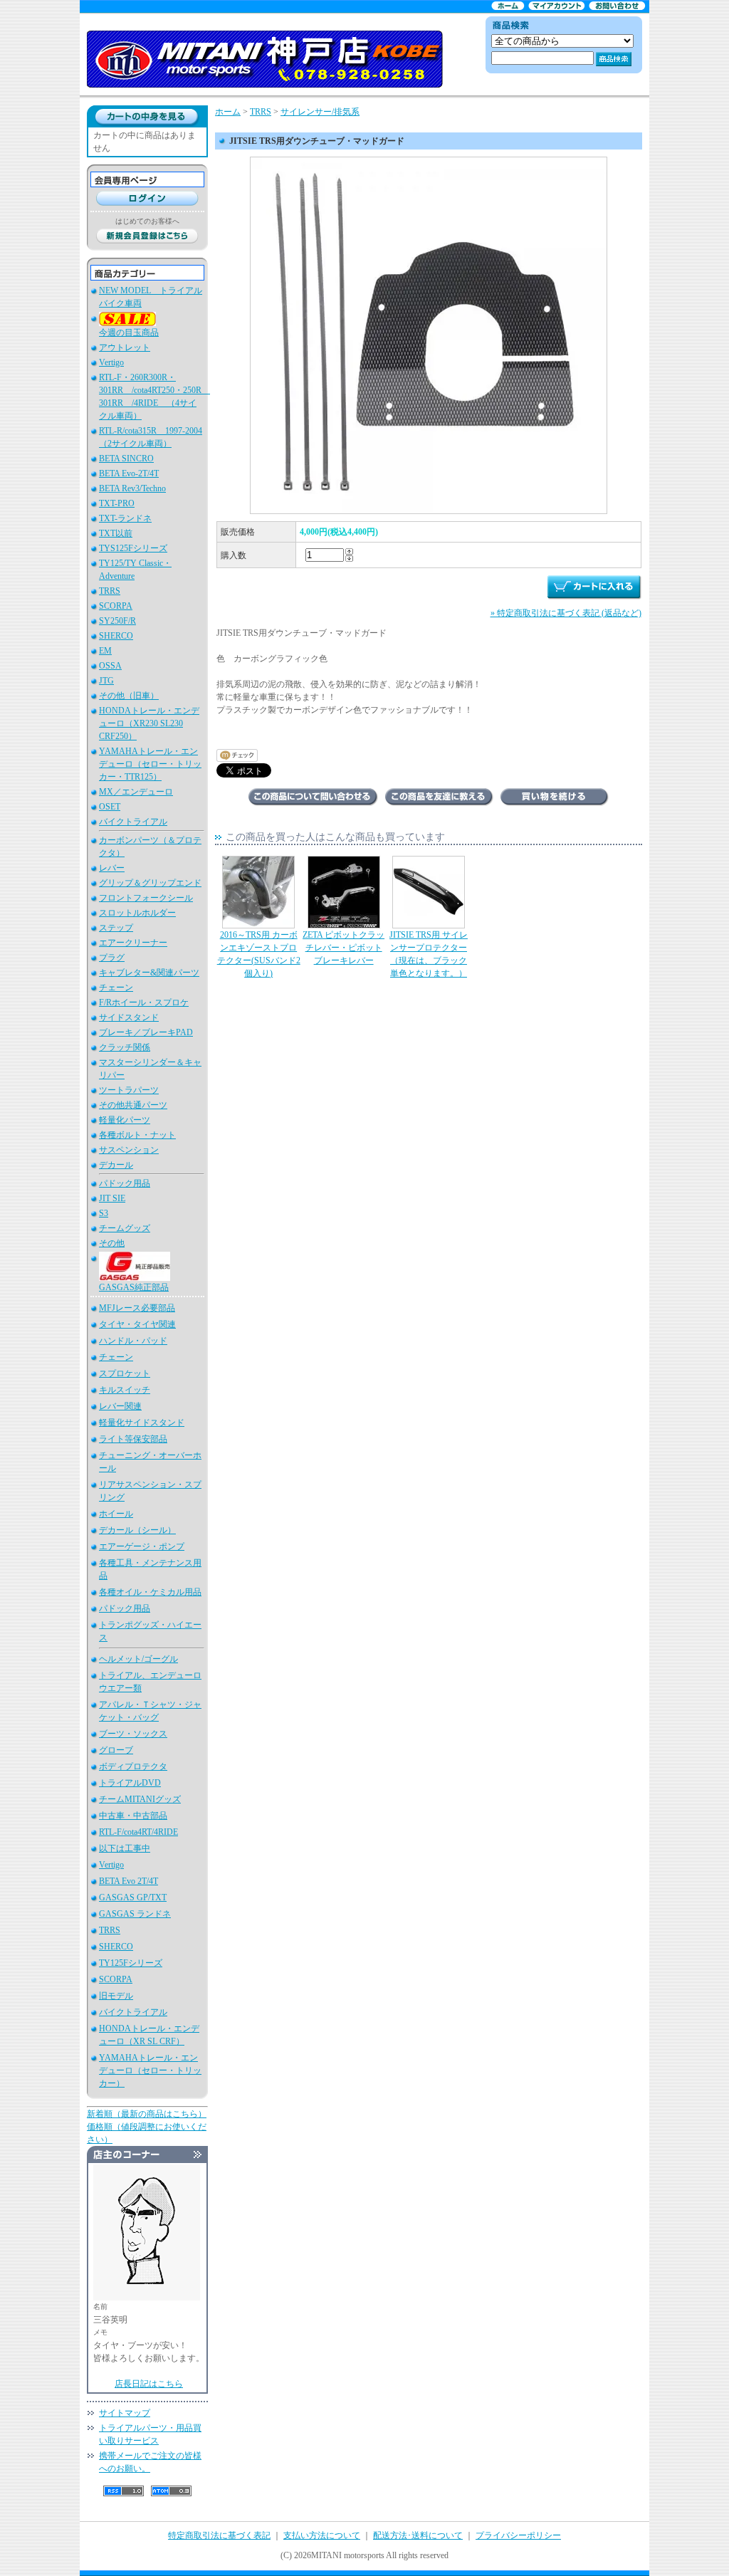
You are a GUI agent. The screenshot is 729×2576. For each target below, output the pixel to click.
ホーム (228, 112)
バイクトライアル (133, 822)
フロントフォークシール (146, 898)
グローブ (116, 1750)
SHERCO (116, 636)
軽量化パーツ (125, 1120)
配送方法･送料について (418, 2535)
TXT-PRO (117, 503)
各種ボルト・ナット (137, 1135)
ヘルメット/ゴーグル (138, 1659)
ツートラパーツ (129, 1090)
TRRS (110, 591)
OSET (110, 807)
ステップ (116, 928)
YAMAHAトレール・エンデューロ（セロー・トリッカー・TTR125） (150, 764)
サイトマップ (125, 2413)
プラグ (112, 958)
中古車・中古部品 (133, 1816)
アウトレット (125, 347)
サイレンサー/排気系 (320, 112)
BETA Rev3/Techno (132, 488)
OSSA (110, 666)
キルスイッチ (125, 1390)
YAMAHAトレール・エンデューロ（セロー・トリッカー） (150, 2070)
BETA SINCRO (126, 459)
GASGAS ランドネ (135, 1914)
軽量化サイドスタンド (142, 1423)
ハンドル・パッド (133, 1341)
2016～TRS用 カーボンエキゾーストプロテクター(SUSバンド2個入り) (259, 954)
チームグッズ (125, 1228)
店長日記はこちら (149, 2384)
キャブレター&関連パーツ (149, 973)
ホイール (116, 1514)
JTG (106, 681)
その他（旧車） (129, 696)
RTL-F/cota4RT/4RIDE (138, 1832)
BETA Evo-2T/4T (129, 473)
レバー (112, 868)
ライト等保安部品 (133, 1439)
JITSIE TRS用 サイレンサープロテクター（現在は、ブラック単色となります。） (429, 954)
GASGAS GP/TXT (133, 1897)
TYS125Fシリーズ (133, 548)
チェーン (116, 988)
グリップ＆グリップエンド (150, 883)
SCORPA (116, 606)
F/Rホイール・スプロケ (144, 1002)
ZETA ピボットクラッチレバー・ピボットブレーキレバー (343, 948)
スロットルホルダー (137, 913)
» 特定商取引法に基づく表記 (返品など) (566, 613)
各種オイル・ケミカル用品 (150, 1592)
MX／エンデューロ (136, 792)
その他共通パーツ (133, 1105)
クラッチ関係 (125, 1047)
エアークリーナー (133, 943)
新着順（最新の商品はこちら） (147, 2114)
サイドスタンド (129, 1017)
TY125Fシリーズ (131, 1963)
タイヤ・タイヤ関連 (137, 1324)
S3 (104, 1213)
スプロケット (125, 1373)
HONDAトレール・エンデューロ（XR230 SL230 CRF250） (149, 723)
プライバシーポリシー (518, 2535)
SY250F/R (117, 621)
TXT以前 (116, 533)
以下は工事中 (125, 1848)
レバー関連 (120, 1406)
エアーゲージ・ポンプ (142, 1546)
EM (105, 651)
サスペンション (129, 1150)
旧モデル (116, 1996)
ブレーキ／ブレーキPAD (146, 1032)
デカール (116, 1165)
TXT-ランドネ (125, 518)
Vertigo (111, 362)
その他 (112, 1243)
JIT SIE (112, 1198)
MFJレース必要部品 (137, 1308)
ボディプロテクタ (133, 1766)
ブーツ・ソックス (133, 1734)
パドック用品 (125, 1183)
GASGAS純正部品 (134, 1287)
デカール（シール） (137, 1530)
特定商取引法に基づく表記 (219, 2535)
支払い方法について (322, 2535)
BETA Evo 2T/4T (129, 1881)
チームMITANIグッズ (140, 1799)
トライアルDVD (130, 1783)
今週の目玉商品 (129, 333)
